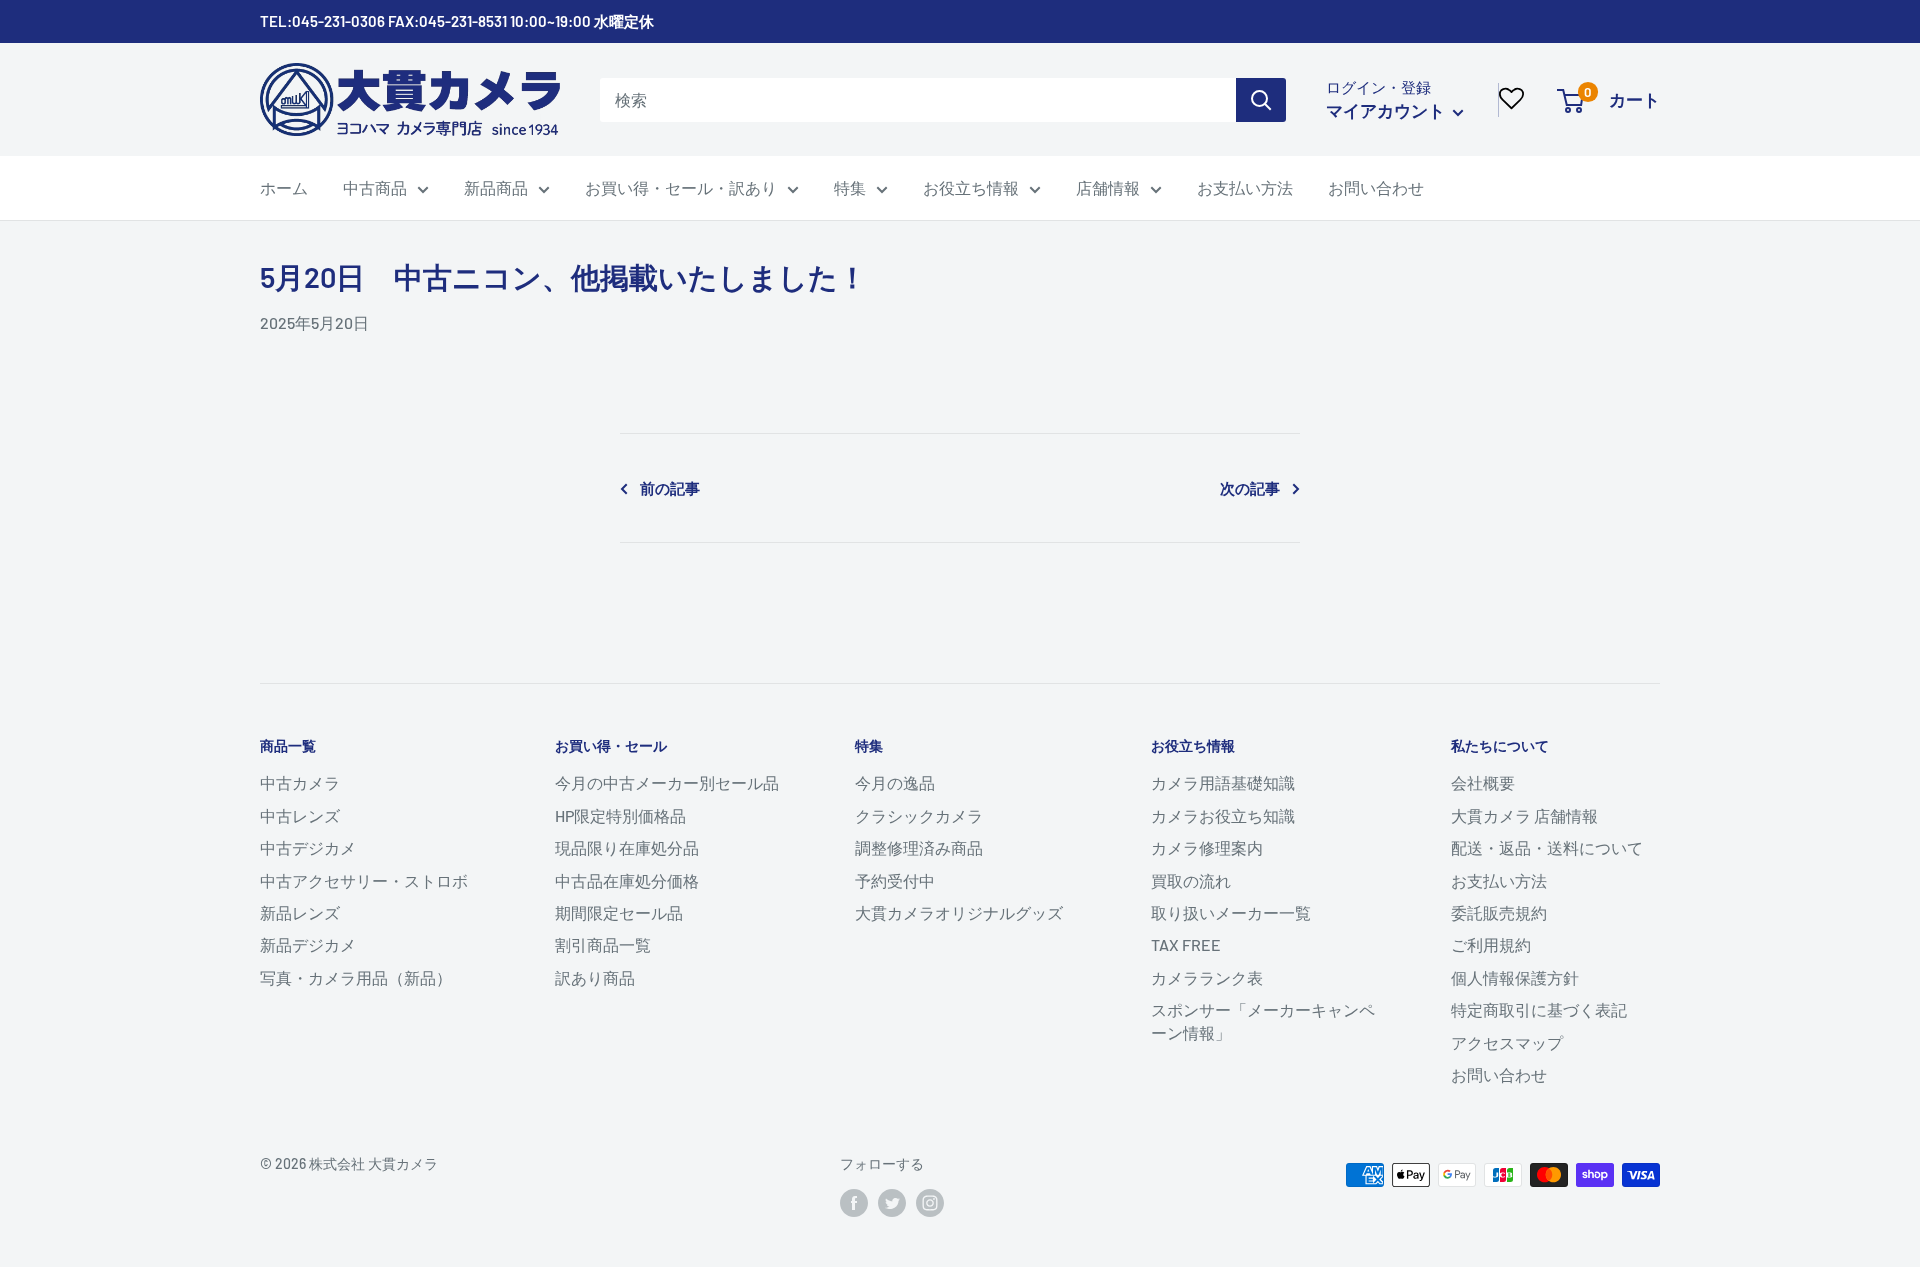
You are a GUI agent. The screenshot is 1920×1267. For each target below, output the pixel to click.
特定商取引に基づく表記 (1539, 1009)
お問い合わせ (1376, 187)
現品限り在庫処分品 (627, 847)
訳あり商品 (595, 977)
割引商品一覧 (603, 944)
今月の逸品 (895, 782)
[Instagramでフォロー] (930, 1203)
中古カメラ (300, 782)
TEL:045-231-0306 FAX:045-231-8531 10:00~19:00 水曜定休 (457, 21)
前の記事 (670, 488)
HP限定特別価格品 (620, 815)
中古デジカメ (308, 847)
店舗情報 (1108, 187)
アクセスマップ (1507, 1042)
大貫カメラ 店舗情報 (1524, 815)
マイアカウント (1387, 110)
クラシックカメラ (919, 815)
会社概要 (1483, 782)
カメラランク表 (1207, 977)
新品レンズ (300, 912)
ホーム (284, 187)
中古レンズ (300, 815)
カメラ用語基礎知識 (1223, 782)
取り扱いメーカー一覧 (1231, 912)
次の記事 (1250, 488)
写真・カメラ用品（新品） (356, 977)
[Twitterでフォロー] (892, 1203)
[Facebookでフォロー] (854, 1203)
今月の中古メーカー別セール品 (667, 782)
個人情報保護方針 (1515, 977)
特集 (850, 187)
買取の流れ (1191, 880)
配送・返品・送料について (1547, 847)
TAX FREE (1186, 944)
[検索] (1261, 100)
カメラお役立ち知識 (1223, 815)
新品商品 (496, 187)
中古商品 (375, 187)
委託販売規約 (1499, 912)
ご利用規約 (1491, 944)
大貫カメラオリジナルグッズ (959, 912)
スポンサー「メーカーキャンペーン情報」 (1263, 1020)
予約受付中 (895, 880)
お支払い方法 (1245, 187)
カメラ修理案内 (1207, 847)
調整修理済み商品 (919, 847)
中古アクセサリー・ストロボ (364, 880)
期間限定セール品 (619, 912)
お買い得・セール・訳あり (681, 187)
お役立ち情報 (971, 187)
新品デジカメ (308, 944)
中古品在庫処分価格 (627, 880)
